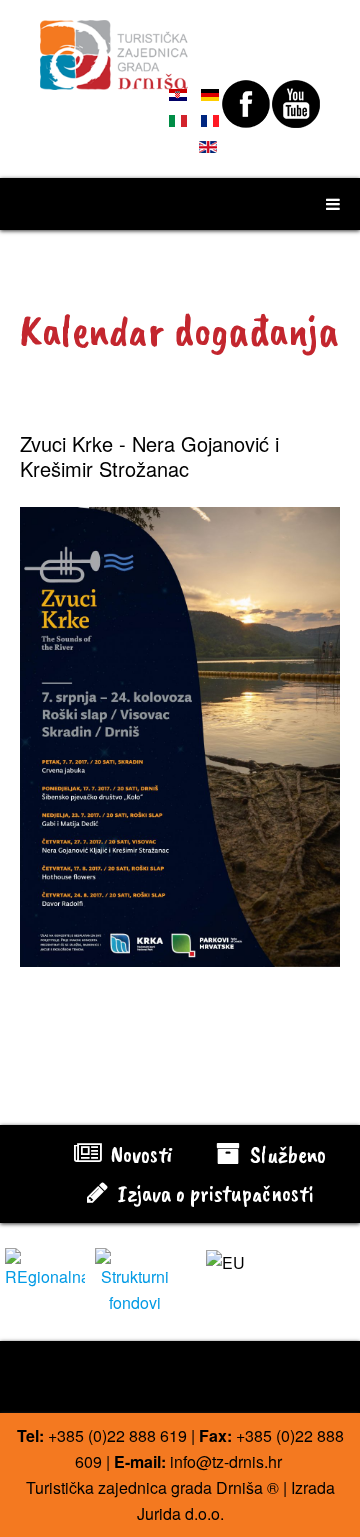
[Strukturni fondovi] (135, 1279)
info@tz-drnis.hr (226, 1461)
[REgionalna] (45, 1266)
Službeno (285, 1154)
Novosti (139, 1154)
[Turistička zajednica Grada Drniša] (114, 46)
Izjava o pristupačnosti (213, 1193)
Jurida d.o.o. (180, 1513)
